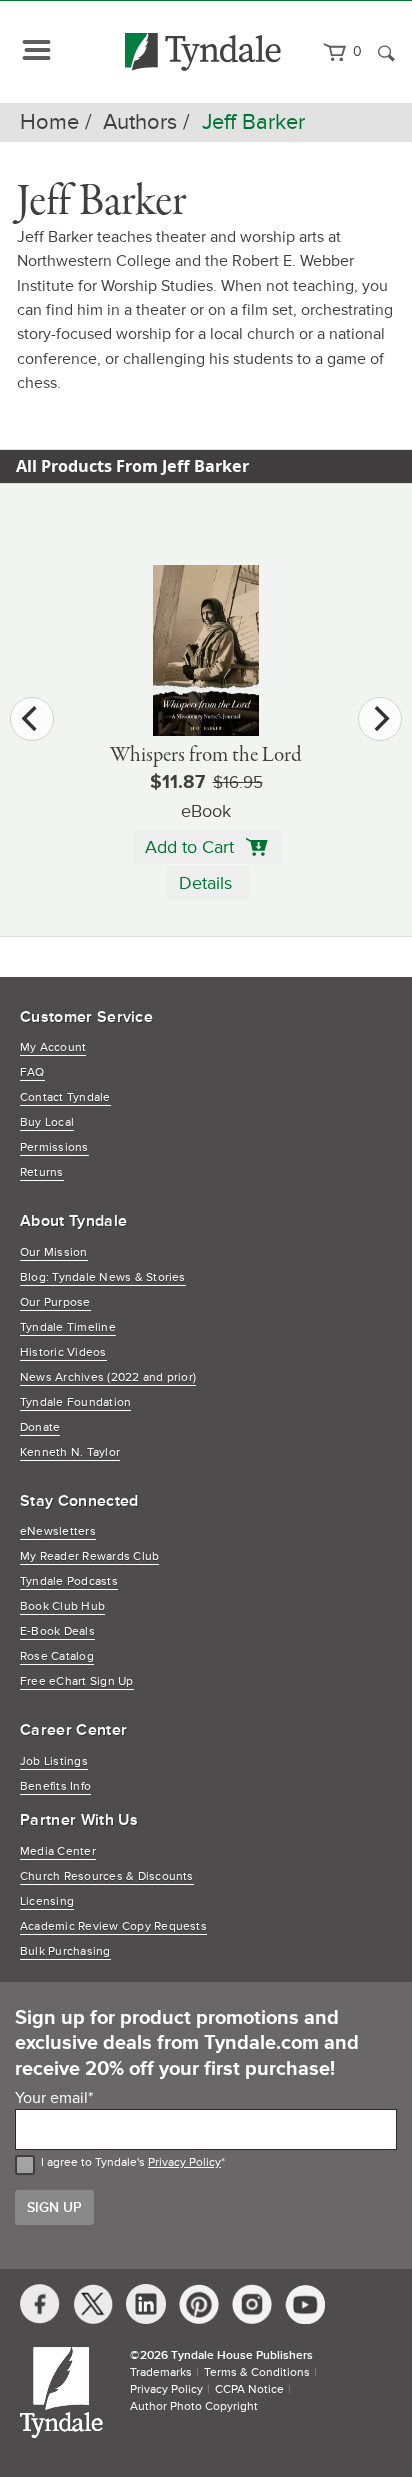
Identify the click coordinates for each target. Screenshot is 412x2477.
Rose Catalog (57, 1656)
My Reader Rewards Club (89, 1556)
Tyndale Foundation (75, 1402)
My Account (53, 1047)
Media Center (58, 1851)
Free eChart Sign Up (77, 1681)
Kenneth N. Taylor (70, 1452)
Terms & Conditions (257, 2372)
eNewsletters (58, 1531)
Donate (40, 1427)
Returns (42, 1172)
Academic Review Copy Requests (113, 1926)
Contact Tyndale (65, 1097)
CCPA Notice (249, 2389)
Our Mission (54, 1252)
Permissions (54, 1147)
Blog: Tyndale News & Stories (103, 1277)
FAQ (32, 1072)
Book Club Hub (62, 1606)
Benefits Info (55, 1786)
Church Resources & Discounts (107, 1876)
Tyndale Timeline (68, 1327)
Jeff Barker (253, 122)
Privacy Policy (184, 2162)
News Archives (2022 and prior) (108, 1377)
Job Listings (54, 1761)
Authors (140, 122)
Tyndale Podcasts (69, 1581)
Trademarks (161, 2372)
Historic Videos (63, 1352)
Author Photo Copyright (194, 2406)
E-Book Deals (57, 1631)
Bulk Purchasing (65, 1951)
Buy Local (47, 1122)
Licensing (47, 1901)
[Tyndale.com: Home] (203, 52)
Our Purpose (55, 1302)
